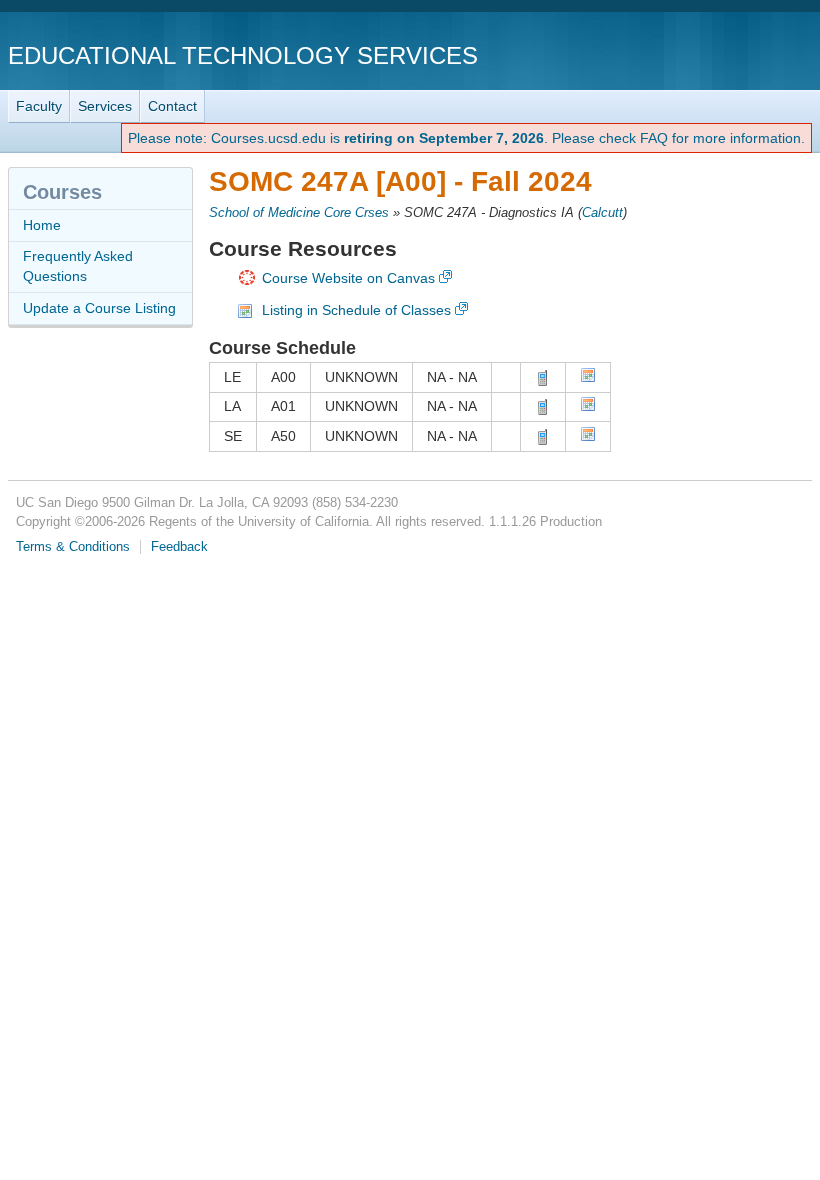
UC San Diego (697, 54)
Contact (172, 106)
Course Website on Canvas (348, 278)
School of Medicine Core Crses (299, 213)
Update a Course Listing (99, 308)
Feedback (179, 547)
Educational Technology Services (243, 55)
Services (105, 106)
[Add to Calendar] (588, 378)
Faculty (39, 106)
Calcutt (602, 213)
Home (42, 225)
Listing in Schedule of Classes (356, 310)
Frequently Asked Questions (78, 266)
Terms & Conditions (73, 547)
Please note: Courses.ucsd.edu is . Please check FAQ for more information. (466, 138)
